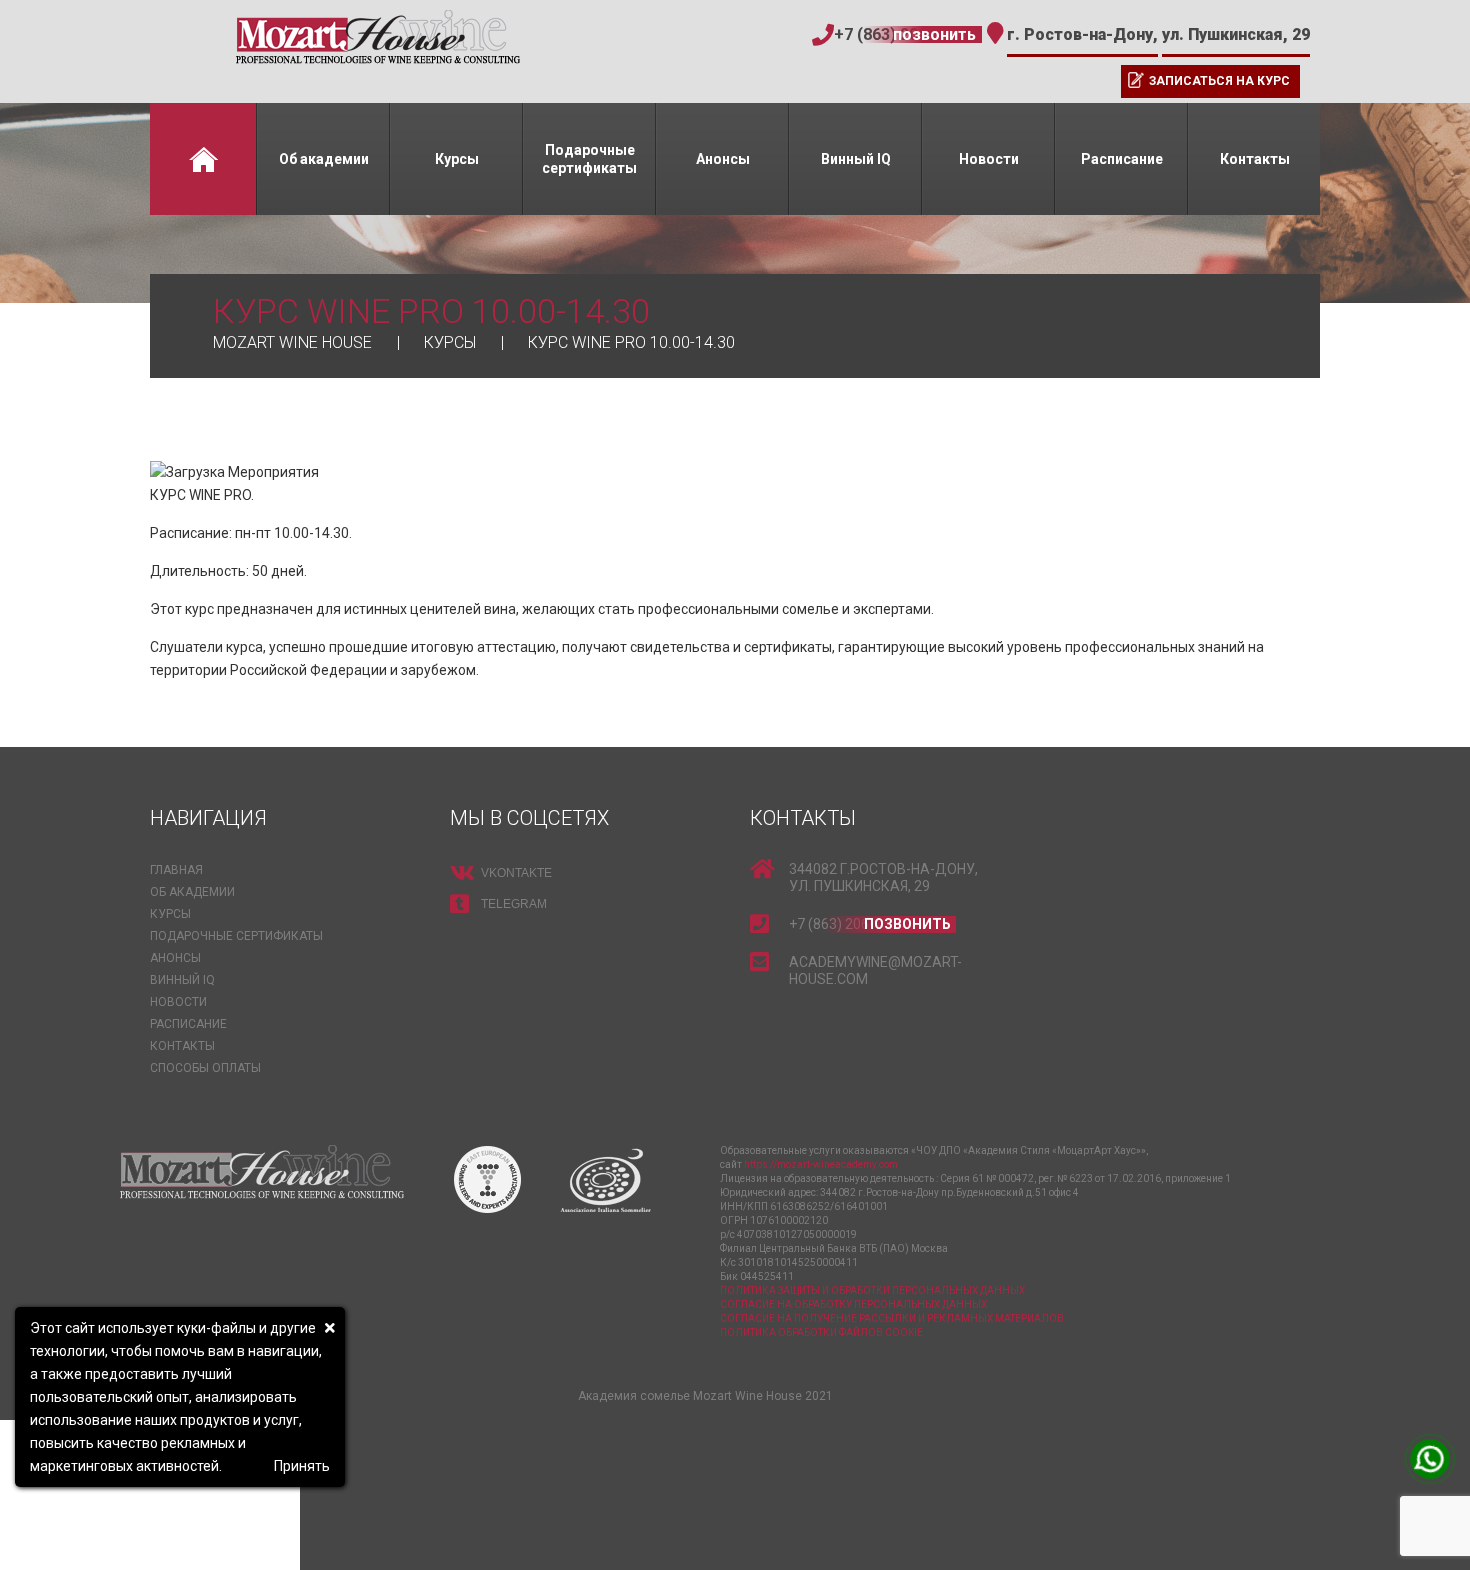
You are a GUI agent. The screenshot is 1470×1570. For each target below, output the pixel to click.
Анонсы (723, 159)
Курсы (457, 159)
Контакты (1255, 159)
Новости (989, 159)
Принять (302, 1466)
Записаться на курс (1219, 81)
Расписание (1122, 159)
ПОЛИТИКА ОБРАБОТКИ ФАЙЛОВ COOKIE (821, 1332)
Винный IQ (856, 159)
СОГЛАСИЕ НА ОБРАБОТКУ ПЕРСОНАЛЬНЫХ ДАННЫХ (853, 1304)
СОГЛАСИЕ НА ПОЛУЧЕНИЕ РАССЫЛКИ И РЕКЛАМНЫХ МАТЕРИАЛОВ (892, 1318)
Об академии (324, 159)
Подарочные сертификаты (589, 159)
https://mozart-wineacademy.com (821, 1164)
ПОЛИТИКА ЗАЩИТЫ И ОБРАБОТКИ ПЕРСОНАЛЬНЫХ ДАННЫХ (872, 1290)
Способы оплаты (205, 1068)
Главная (203, 159)
